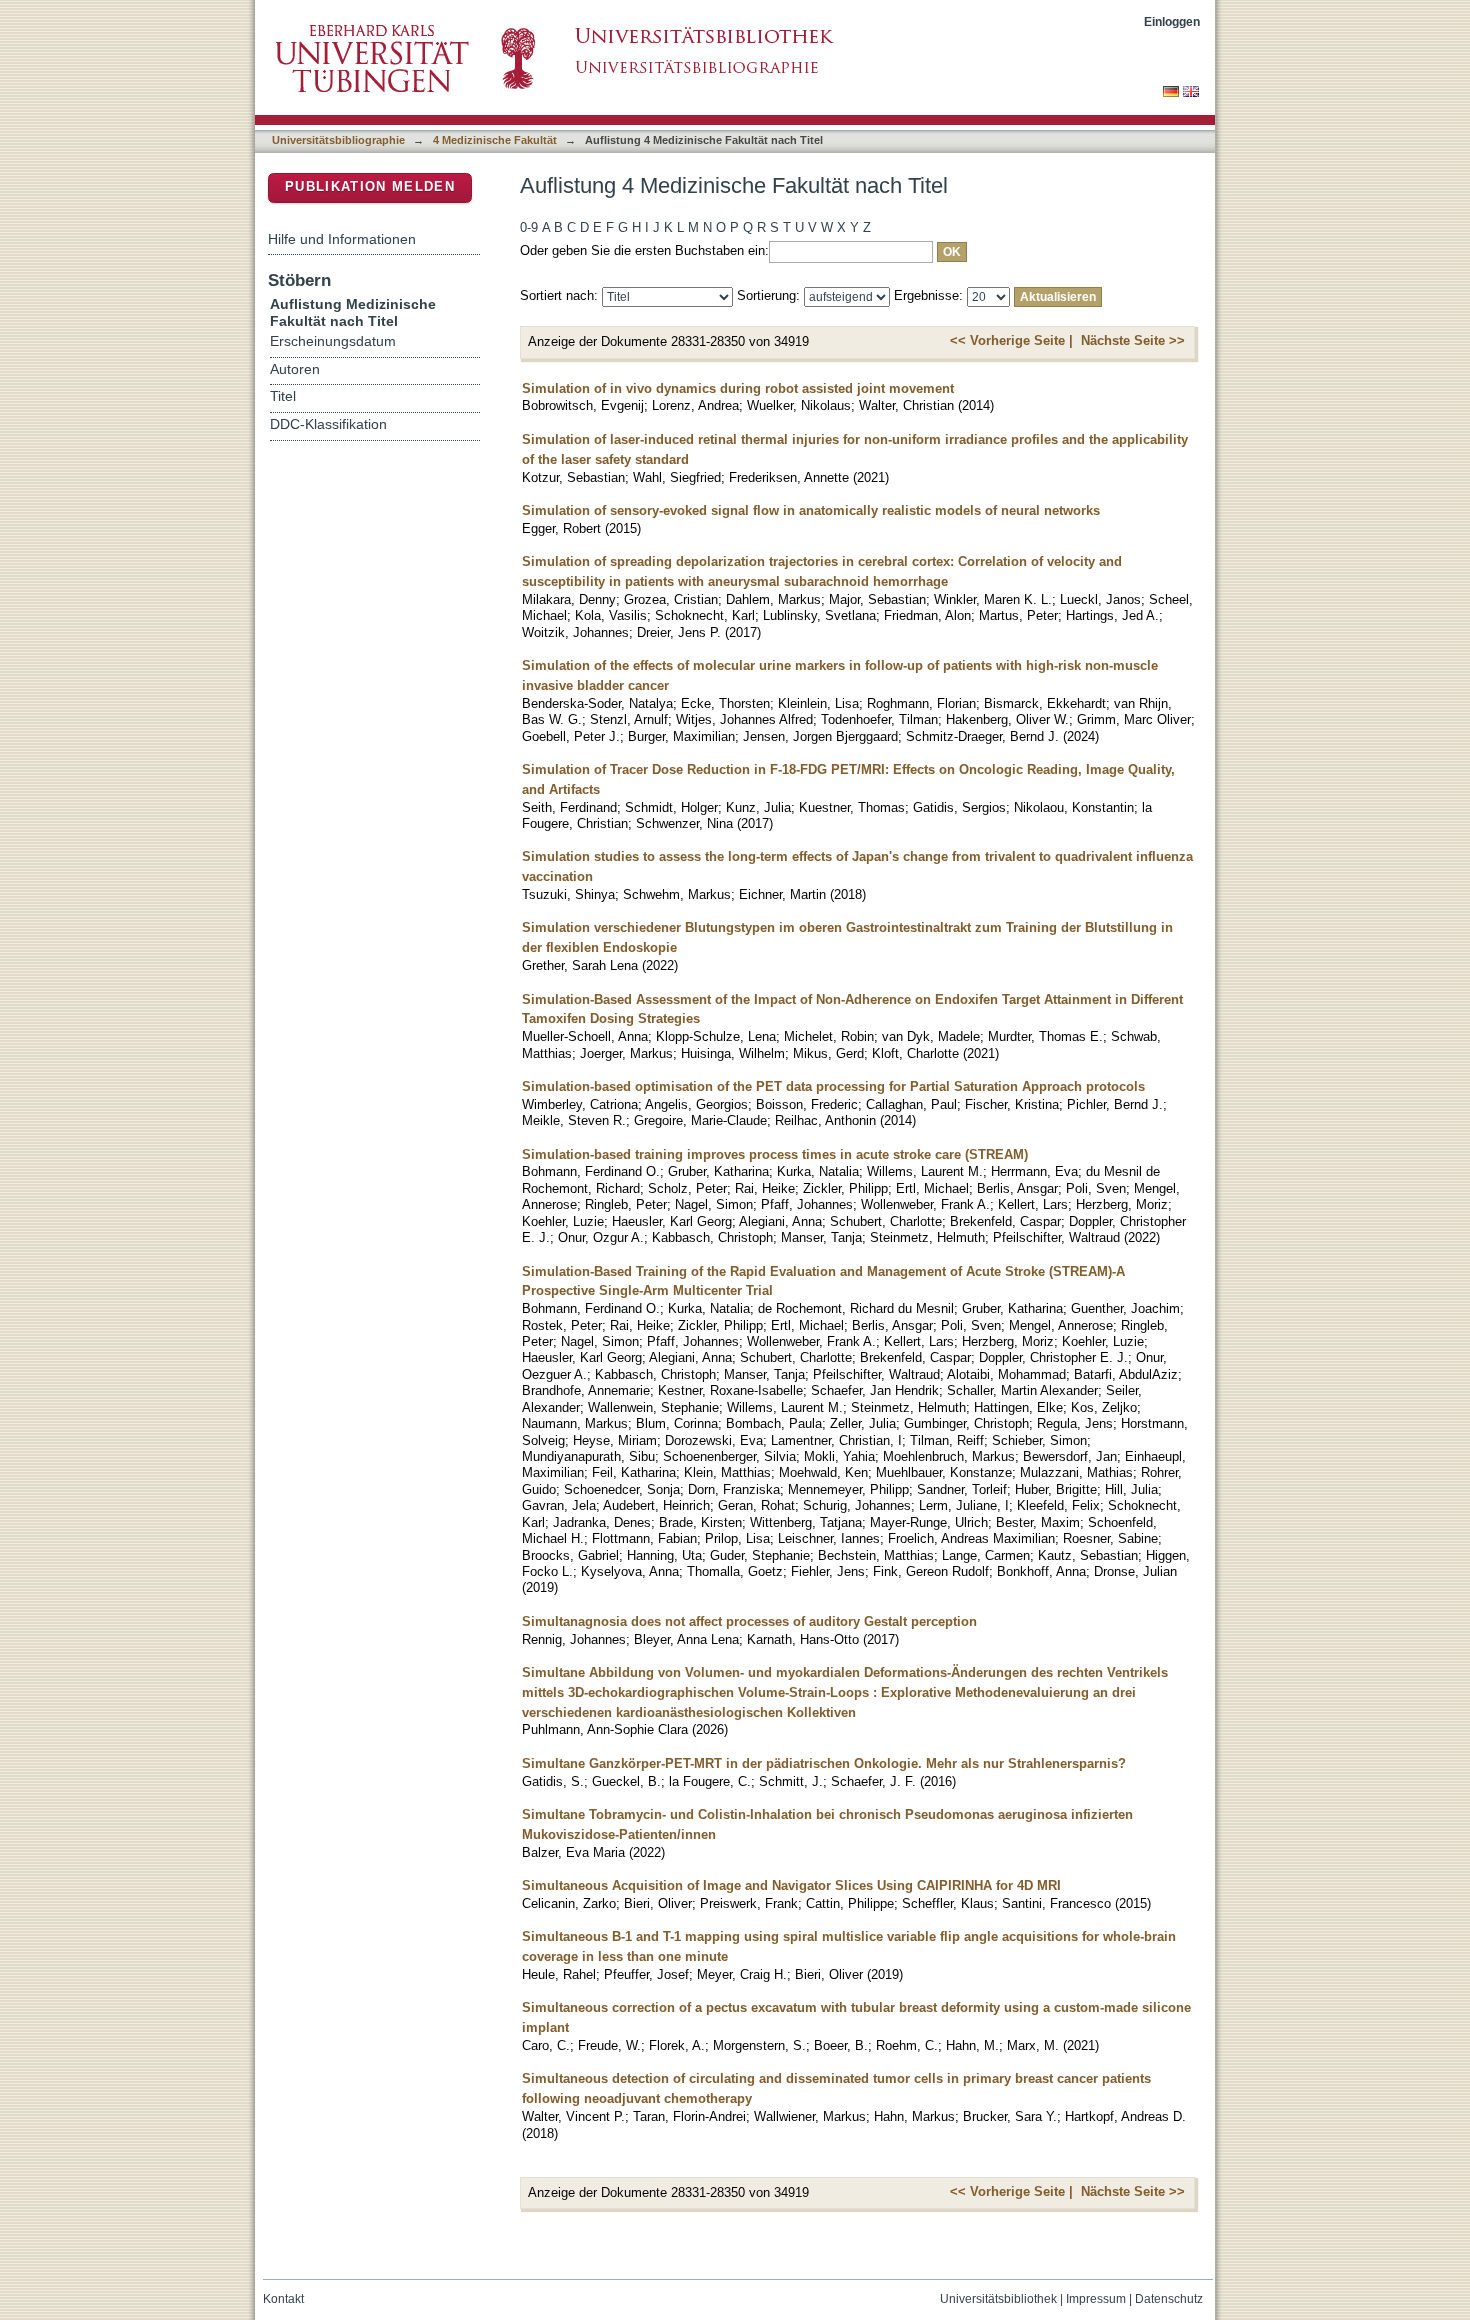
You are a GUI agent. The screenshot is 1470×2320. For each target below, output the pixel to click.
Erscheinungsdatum (333, 341)
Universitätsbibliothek (998, 2299)
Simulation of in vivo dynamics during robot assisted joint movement (738, 388)
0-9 (529, 227)
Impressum (1096, 2299)
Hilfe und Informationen (342, 239)
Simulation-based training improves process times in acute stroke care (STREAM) (775, 1154)
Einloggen (1172, 21)
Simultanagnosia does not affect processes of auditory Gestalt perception (749, 1621)
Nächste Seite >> (1133, 340)
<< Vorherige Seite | (1011, 340)
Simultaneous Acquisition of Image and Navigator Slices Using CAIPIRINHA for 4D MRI (791, 1885)
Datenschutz (1169, 2299)
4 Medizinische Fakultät (495, 140)
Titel (283, 396)
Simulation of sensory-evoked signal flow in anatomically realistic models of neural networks (811, 510)
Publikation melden (370, 186)
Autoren (295, 369)
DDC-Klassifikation (328, 424)
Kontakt (283, 2299)
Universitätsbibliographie (338, 140)
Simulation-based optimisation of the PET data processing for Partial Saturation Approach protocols (833, 1086)
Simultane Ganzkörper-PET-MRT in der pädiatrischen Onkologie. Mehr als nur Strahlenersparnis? (824, 1763)
